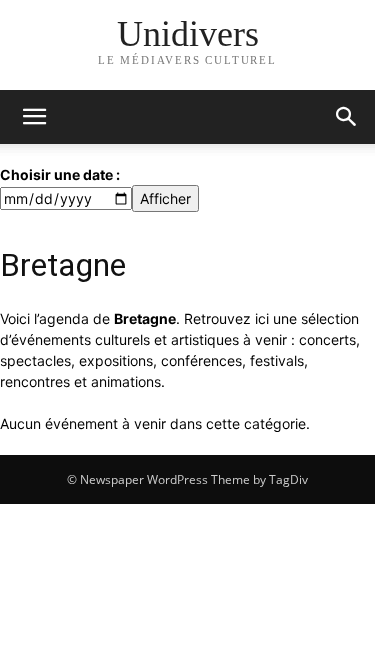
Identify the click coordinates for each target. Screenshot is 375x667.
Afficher (165, 198)
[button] (347, 117)
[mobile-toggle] (34, 117)
